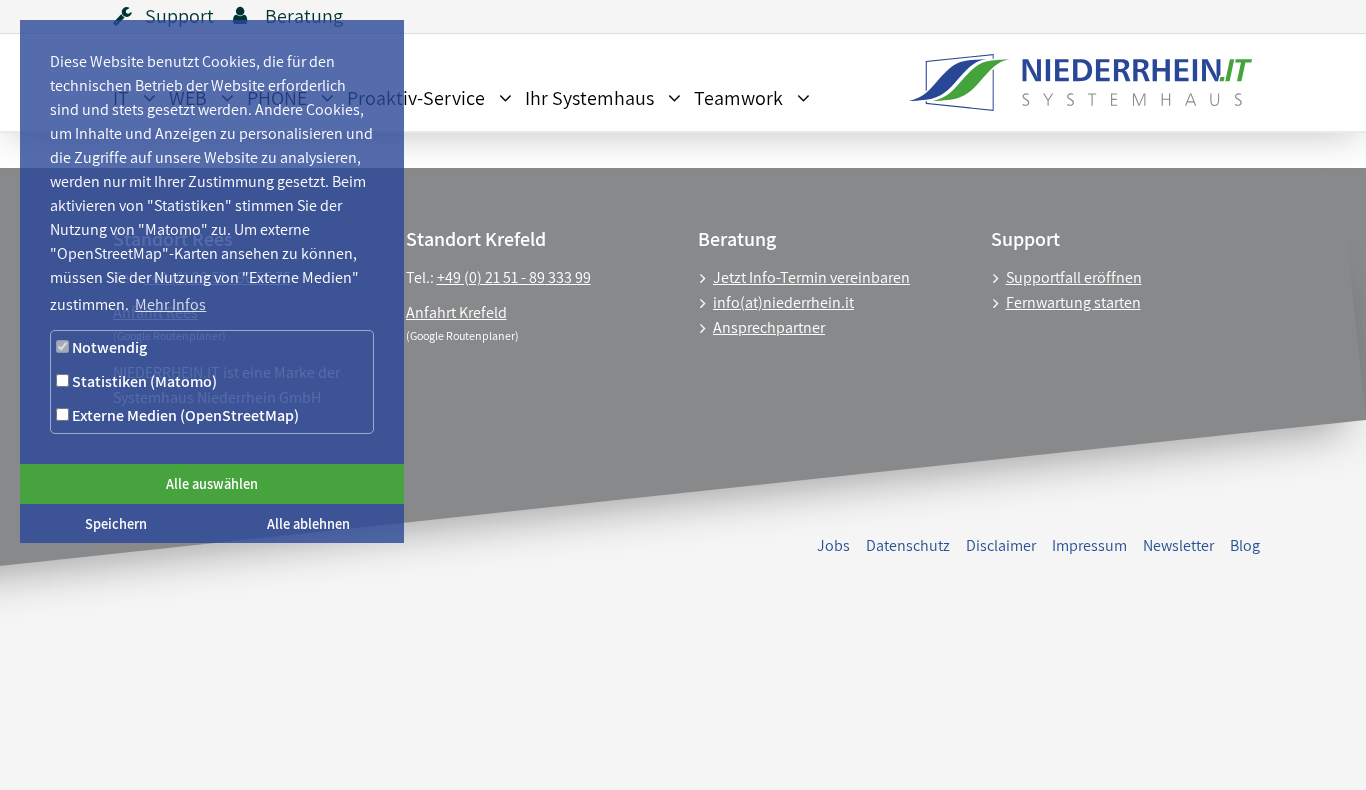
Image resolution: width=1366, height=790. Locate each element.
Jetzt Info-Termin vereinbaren (811, 277)
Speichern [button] (116, 523)
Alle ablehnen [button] (308, 523)
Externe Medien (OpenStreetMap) (184, 415)
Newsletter (1178, 545)
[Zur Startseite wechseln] (1070, 82)
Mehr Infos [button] (170, 304)
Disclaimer (1001, 545)
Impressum (1089, 545)
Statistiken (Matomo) (143, 381)
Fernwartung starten (1073, 302)
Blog (1245, 545)
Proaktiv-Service (416, 98)
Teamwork (738, 98)
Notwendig (108, 347)
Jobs (833, 545)
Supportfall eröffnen (1074, 277)
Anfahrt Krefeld (456, 312)
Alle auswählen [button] (212, 483)
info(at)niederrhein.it (783, 302)
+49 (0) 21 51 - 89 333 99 (514, 277)
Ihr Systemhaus (589, 98)
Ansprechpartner (769, 327)
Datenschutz (908, 545)
